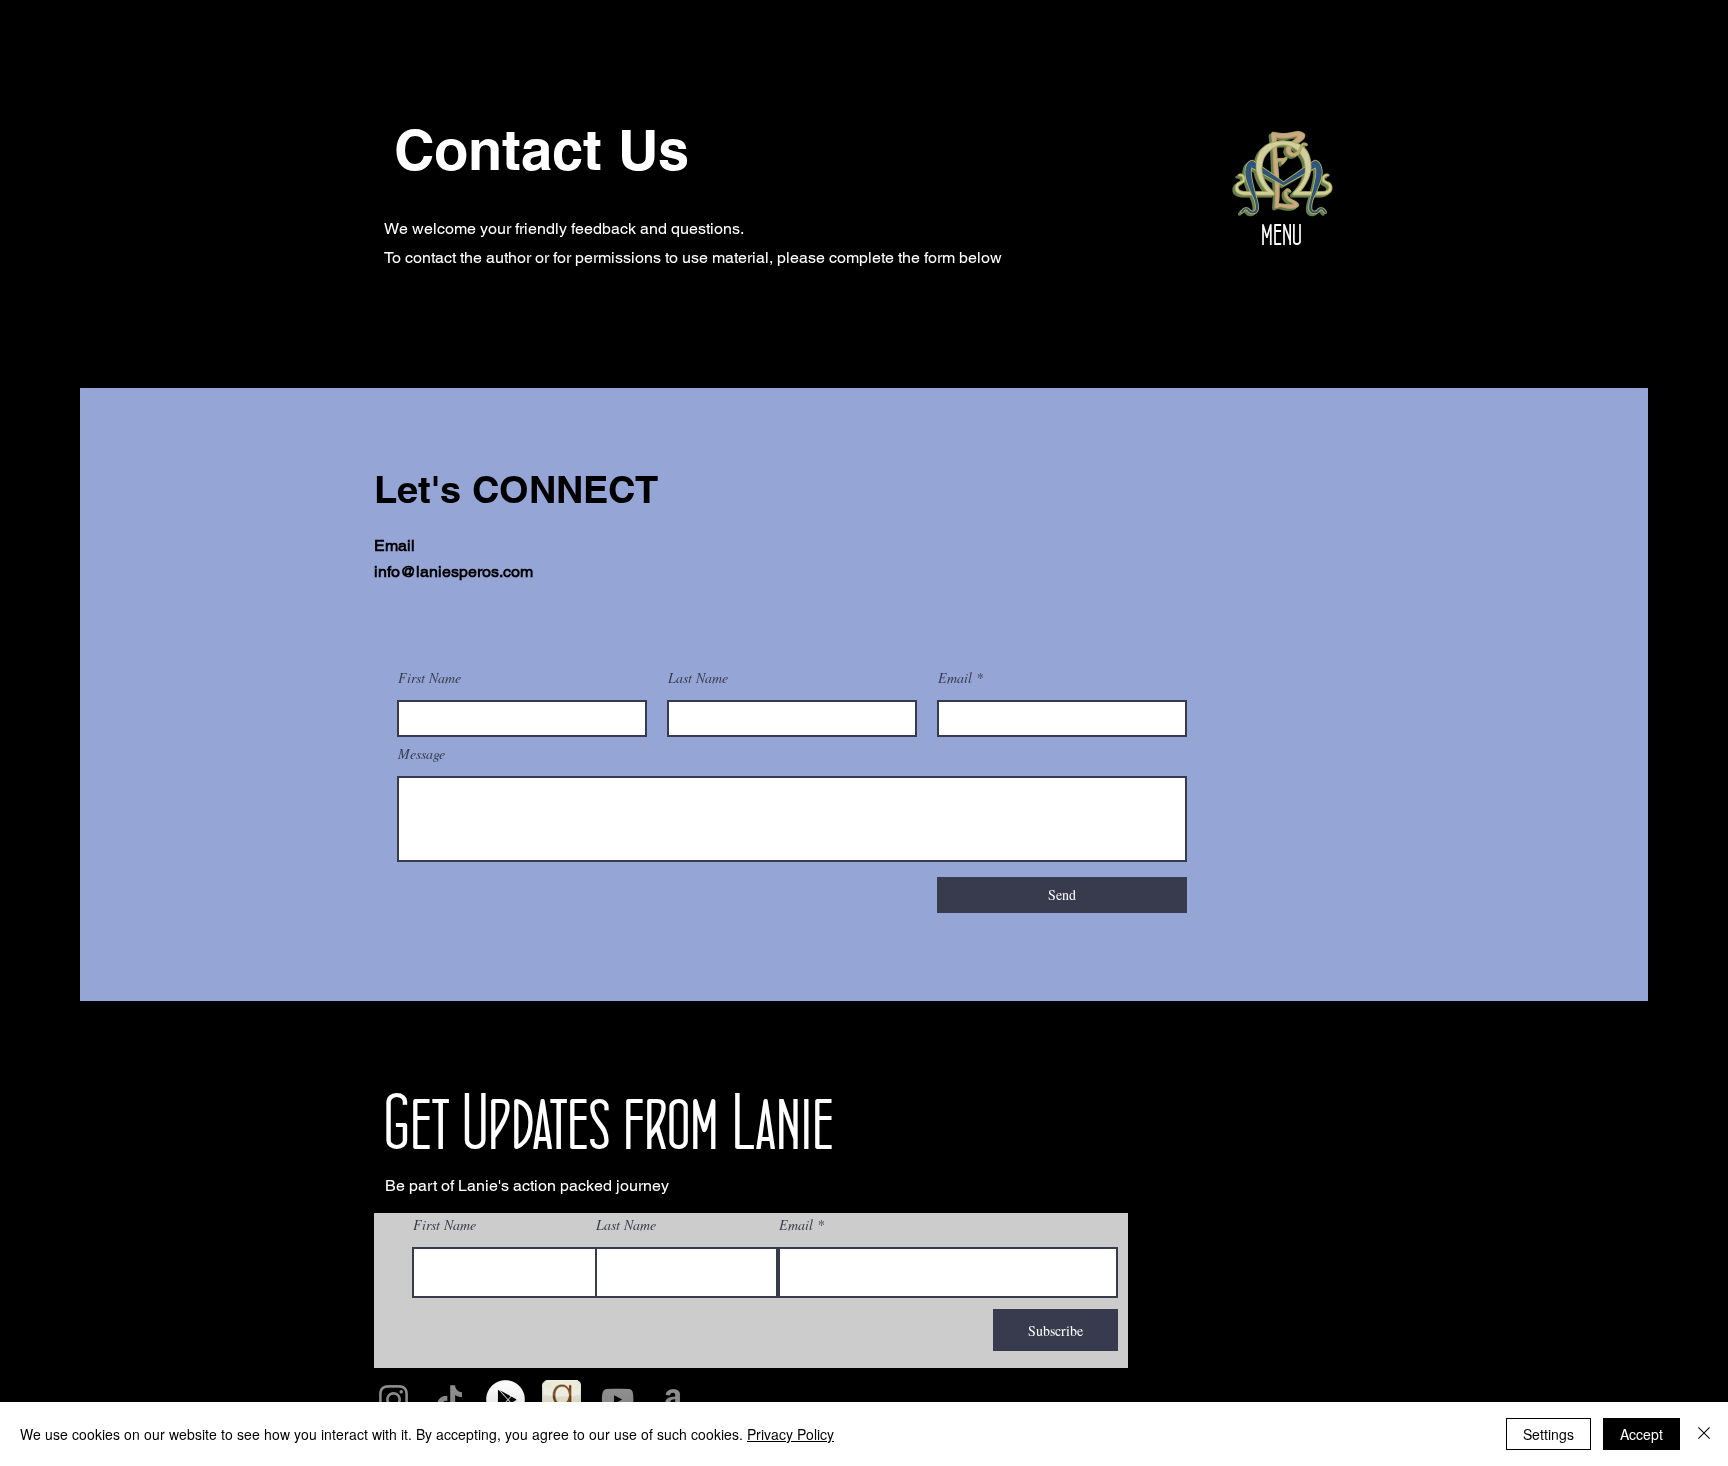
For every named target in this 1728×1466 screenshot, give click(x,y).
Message (421, 754)
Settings (1548, 1434)
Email (955, 678)
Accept (1641, 1434)
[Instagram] (393, 1399)
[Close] (1704, 1434)
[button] (1283, 176)
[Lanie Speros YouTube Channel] (617, 1399)
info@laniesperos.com (453, 571)
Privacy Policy (790, 1434)
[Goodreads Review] (561, 1399)
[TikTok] (449, 1399)
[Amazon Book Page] (673, 1399)
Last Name (698, 678)
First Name (429, 678)
